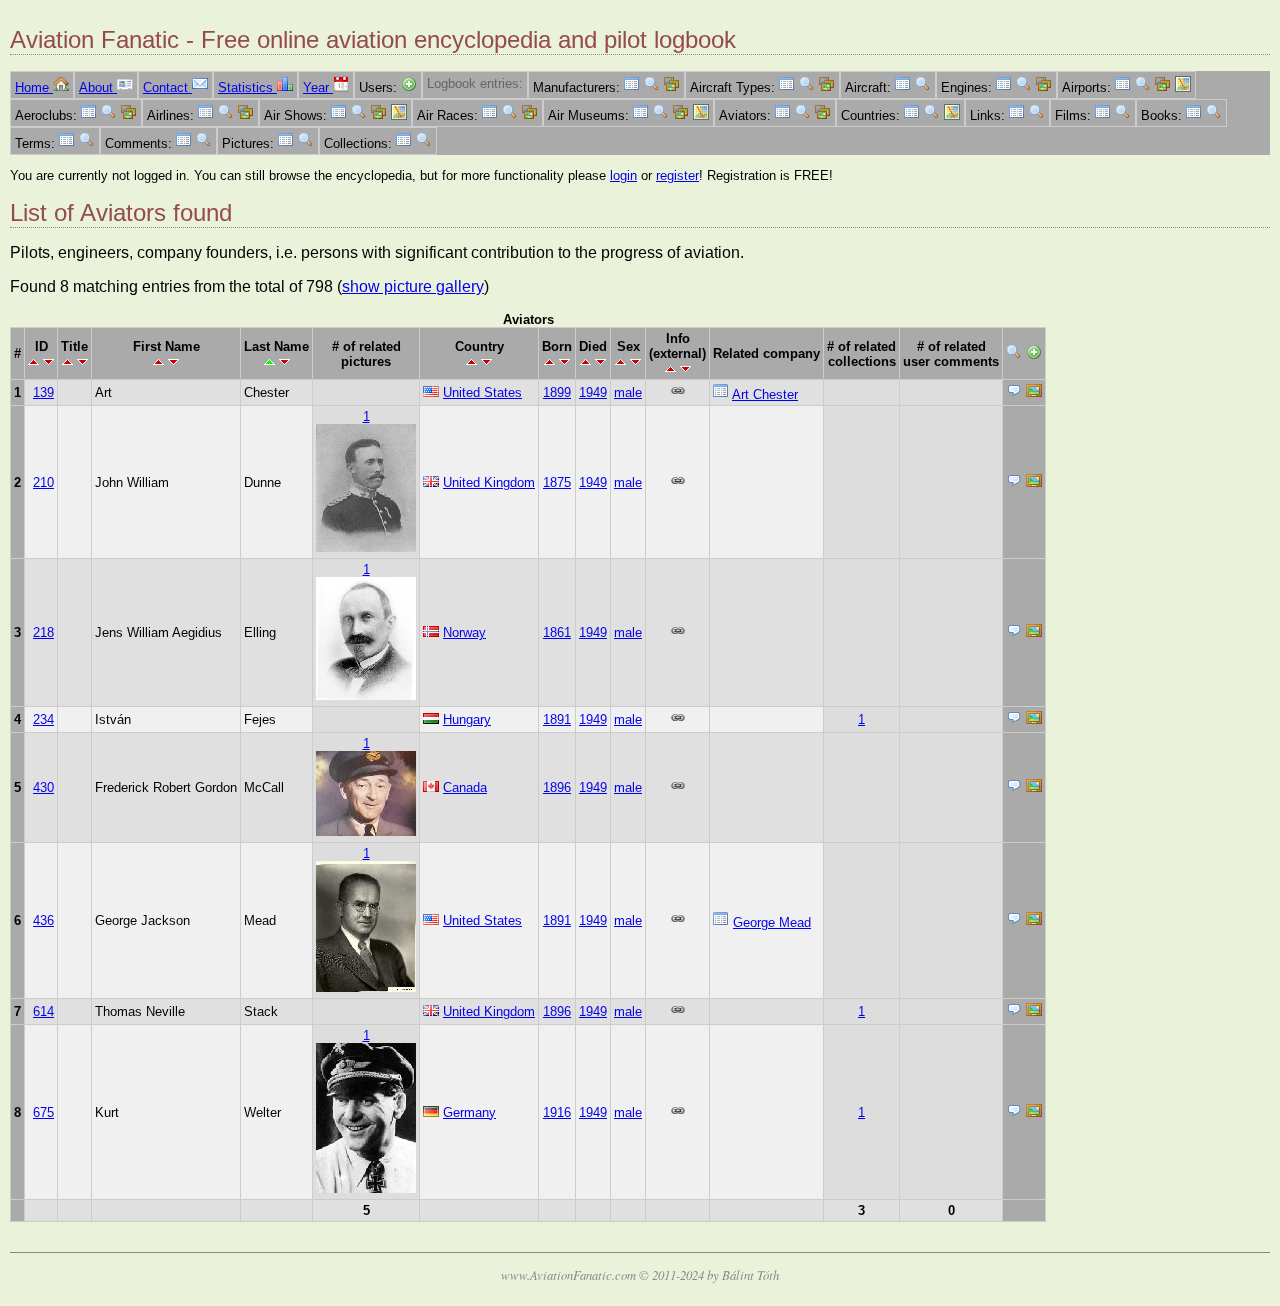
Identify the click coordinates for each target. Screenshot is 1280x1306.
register (677, 175)
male (628, 392)
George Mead (772, 922)
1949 (593, 392)
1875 (557, 482)
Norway (464, 632)
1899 (557, 392)
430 (43, 787)
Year (318, 87)
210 (43, 482)
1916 (557, 1112)
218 (43, 632)
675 (43, 1112)
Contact (167, 87)
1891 (557, 719)
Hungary (467, 719)
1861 (557, 632)
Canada (465, 787)
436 (43, 920)
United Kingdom (489, 482)
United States (482, 392)
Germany (469, 1112)
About (98, 87)
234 (43, 719)
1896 (557, 787)
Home (34, 87)
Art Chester (765, 394)
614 (43, 1011)
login (623, 175)
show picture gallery (413, 286)
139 (43, 392)
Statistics (247, 87)
